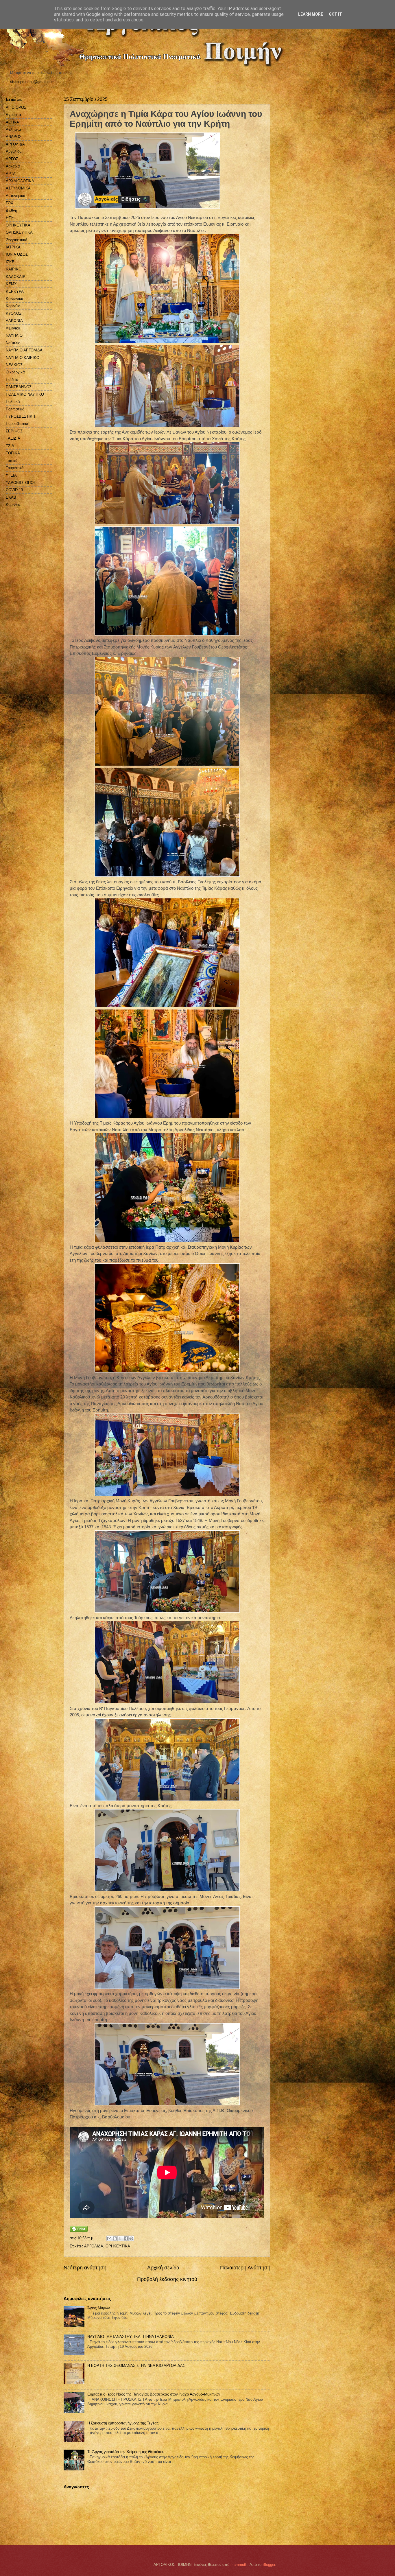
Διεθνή (11, 210)
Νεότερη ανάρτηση (85, 2268)
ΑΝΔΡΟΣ (14, 137)
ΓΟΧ (10, 203)
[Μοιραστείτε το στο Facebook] (126, 2238)
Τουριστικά (15, 468)
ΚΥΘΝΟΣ (14, 313)
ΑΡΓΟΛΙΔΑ (94, 2246)
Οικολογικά (15, 372)
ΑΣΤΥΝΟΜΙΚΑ (18, 188)
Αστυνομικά (16, 196)
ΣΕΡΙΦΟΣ (14, 431)
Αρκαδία (13, 166)
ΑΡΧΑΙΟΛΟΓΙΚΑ (20, 181)
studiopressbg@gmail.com (32, 82)
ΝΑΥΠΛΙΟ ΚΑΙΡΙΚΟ (23, 358)
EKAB (11, 497)
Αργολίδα (14, 151)
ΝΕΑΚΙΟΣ (14, 365)
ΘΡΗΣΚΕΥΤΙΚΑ (19, 232)
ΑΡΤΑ (11, 174)
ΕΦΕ (10, 218)
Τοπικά (12, 461)
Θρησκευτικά (17, 240)
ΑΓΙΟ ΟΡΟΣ (16, 107)
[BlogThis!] (115, 2238)
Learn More (311, 14)
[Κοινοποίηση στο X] (120, 2238)
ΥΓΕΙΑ (11, 475)
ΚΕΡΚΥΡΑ (15, 291)
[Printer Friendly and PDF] (79, 2230)
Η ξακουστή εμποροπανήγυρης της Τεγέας (123, 2423)
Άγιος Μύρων (99, 2308)
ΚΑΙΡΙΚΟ (14, 269)
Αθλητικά (13, 129)
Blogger (269, 2565)
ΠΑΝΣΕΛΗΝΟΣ (19, 387)
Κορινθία (13, 306)
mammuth (239, 2565)
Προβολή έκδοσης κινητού (167, 2279)
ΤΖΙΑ (10, 446)
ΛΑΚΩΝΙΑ (14, 321)
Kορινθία (13, 505)
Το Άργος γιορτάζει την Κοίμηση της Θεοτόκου (126, 2452)
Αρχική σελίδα (163, 2268)
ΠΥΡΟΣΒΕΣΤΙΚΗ (20, 416)
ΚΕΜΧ (11, 284)
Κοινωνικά (15, 299)
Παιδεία (12, 380)
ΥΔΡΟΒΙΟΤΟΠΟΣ (21, 483)
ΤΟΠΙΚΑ (13, 453)
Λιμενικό (13, 328)
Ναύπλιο (13, 343)
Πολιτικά (13, 402)
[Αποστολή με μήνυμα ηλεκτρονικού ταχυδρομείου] (109, 2238)
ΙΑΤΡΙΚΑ (13, 247)
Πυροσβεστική (17, 424)
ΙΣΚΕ (10, 262)
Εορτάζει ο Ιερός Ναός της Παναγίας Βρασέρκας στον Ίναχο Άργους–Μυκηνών (154, 2394)
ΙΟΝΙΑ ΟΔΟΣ (17, 254)
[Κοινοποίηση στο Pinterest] (131, 2238)
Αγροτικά (13, 115)
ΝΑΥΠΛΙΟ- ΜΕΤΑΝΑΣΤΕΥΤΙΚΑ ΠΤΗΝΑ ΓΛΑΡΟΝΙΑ (131, 2337)
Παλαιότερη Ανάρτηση (245, 2268)
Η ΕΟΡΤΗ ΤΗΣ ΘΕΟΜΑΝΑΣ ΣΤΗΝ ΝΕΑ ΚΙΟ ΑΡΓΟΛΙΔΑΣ (136, 2366)
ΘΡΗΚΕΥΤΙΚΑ (118, 2246)
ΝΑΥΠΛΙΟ (14, 335)
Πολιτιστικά (15, 409)
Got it (335, 14)
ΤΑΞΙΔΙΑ (13, 438)
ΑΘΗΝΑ (12, 122)
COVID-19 (14, 490)
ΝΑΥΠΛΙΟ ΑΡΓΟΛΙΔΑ (24, 350)
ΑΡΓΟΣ (12, 159)
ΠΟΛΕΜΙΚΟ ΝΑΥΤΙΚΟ (25, 394)
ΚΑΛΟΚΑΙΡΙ (16, 277)
